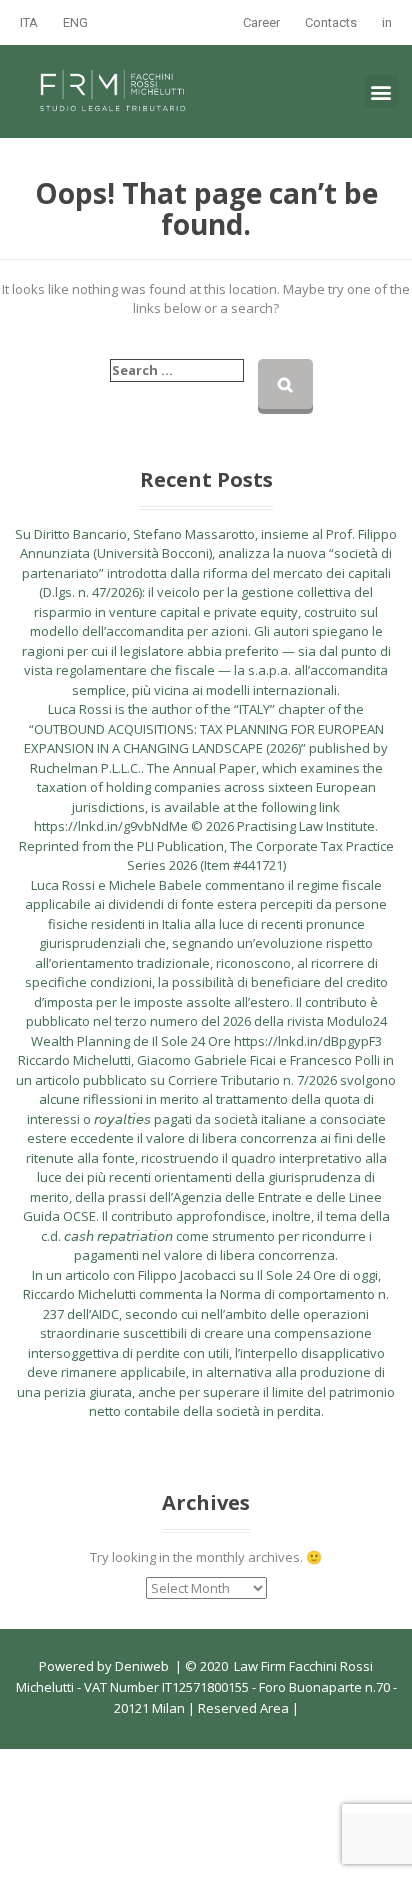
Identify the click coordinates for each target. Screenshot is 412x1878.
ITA (29, 22)
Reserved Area (242, 1708)
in (387, 22)
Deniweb (142, 1666)
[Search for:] (177, 371)
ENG (75, 22)
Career (261, 22)
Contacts (331, 22)
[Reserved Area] (290, 1708)
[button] (381, 91)
